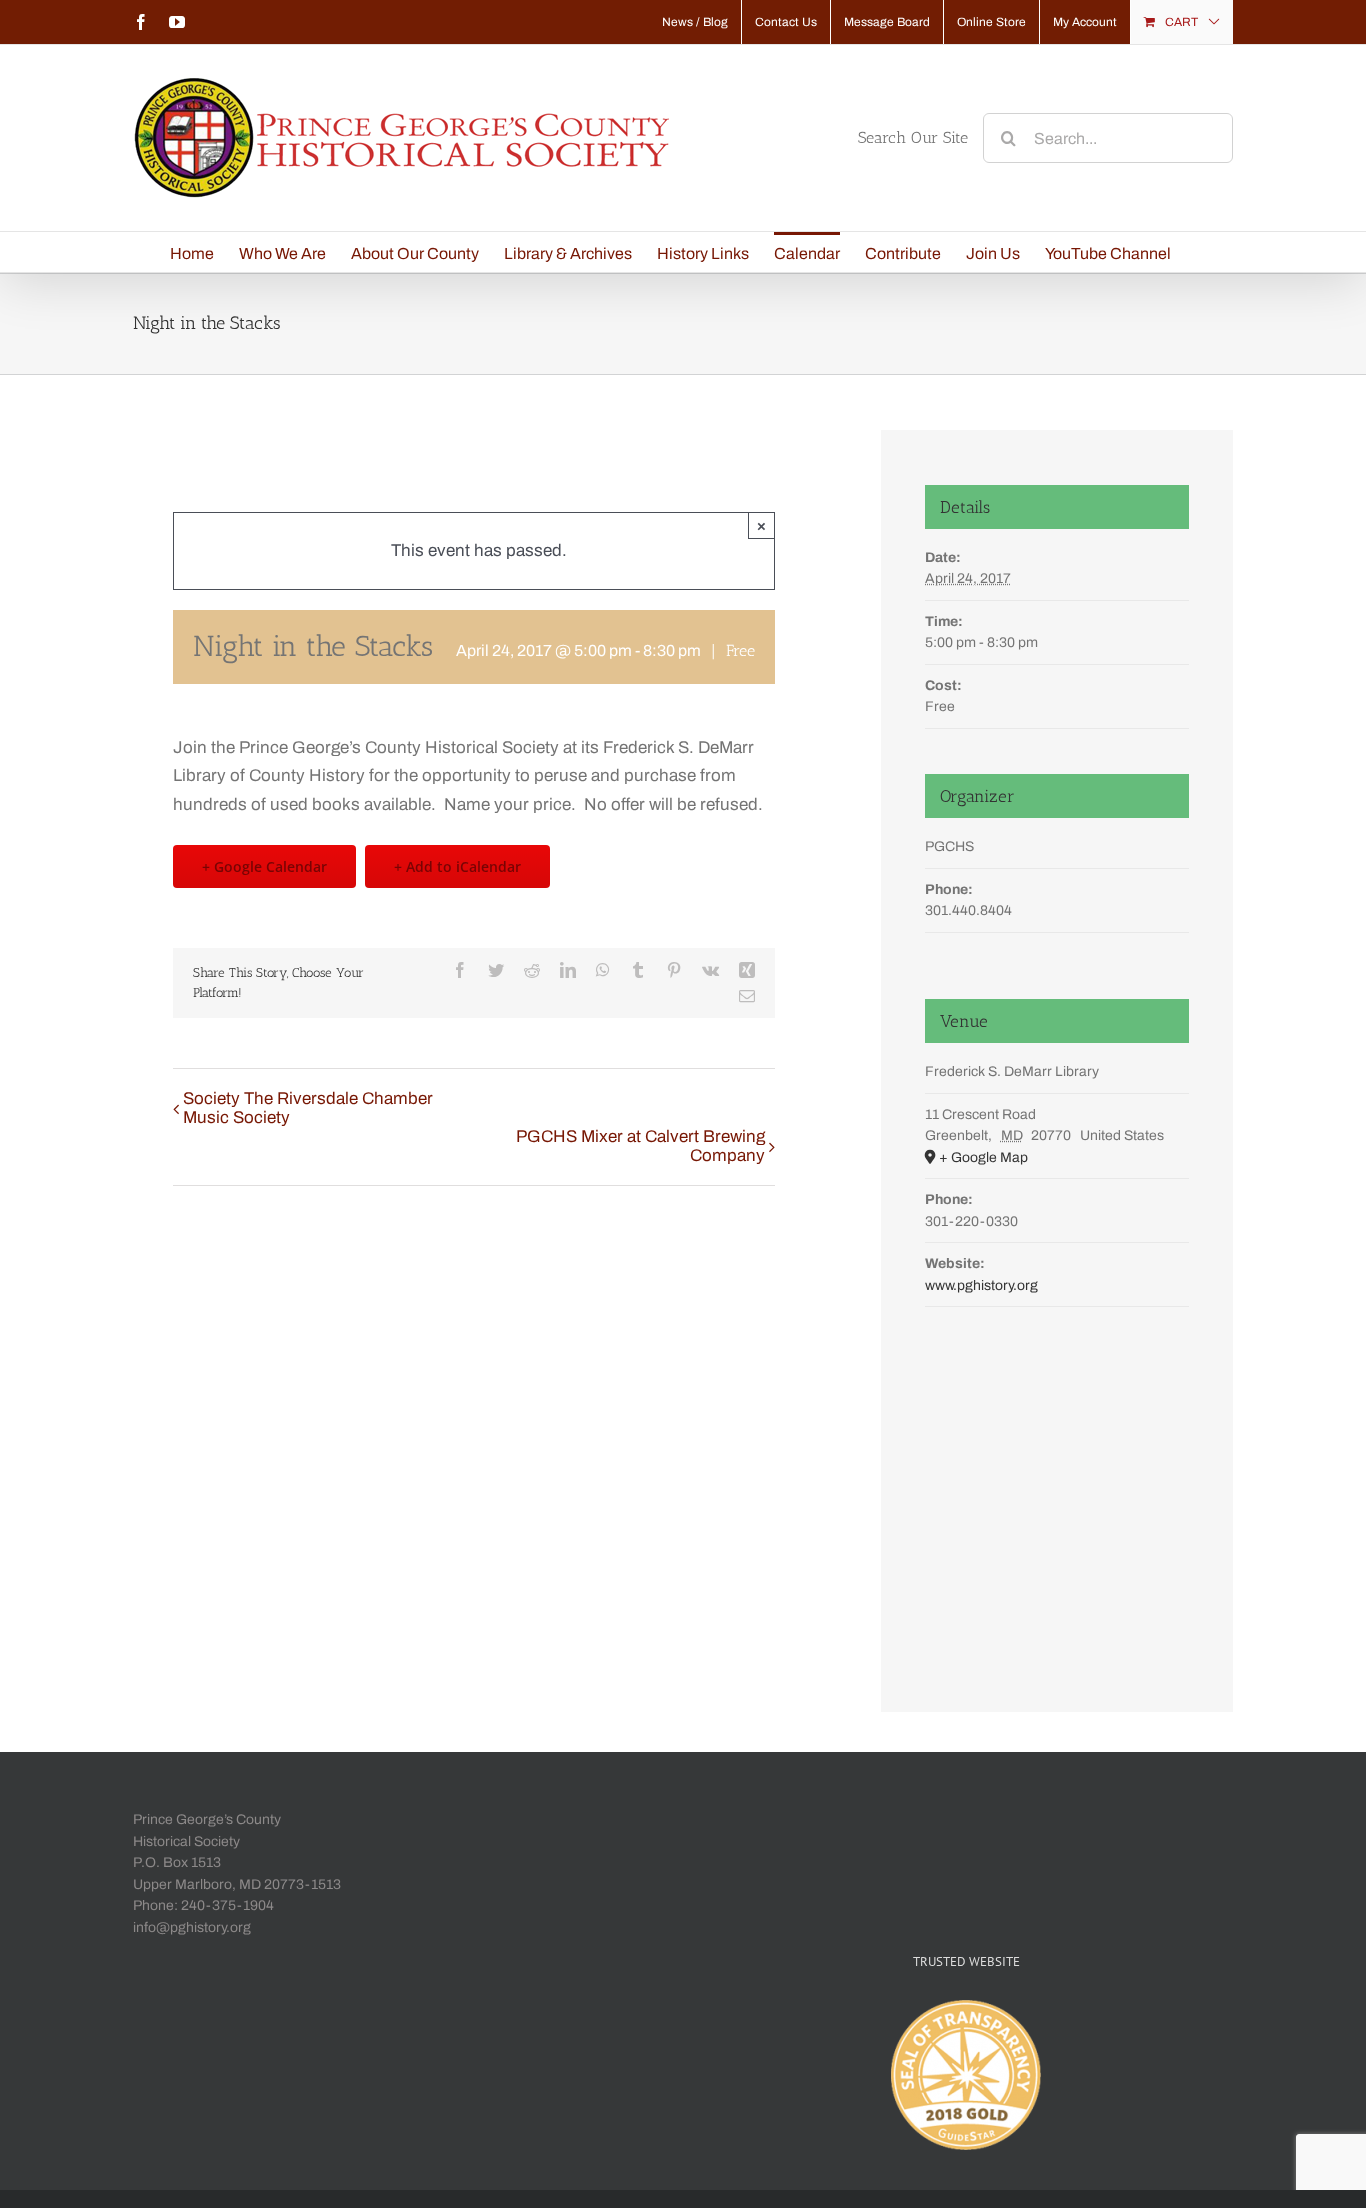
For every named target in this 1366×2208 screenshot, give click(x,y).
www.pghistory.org (981, 1285)
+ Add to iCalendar (457, 866)
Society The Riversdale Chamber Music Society (308, 1108)
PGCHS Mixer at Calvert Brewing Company (640, 1146)
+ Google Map (983, 1157)
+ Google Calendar (264, 866)
